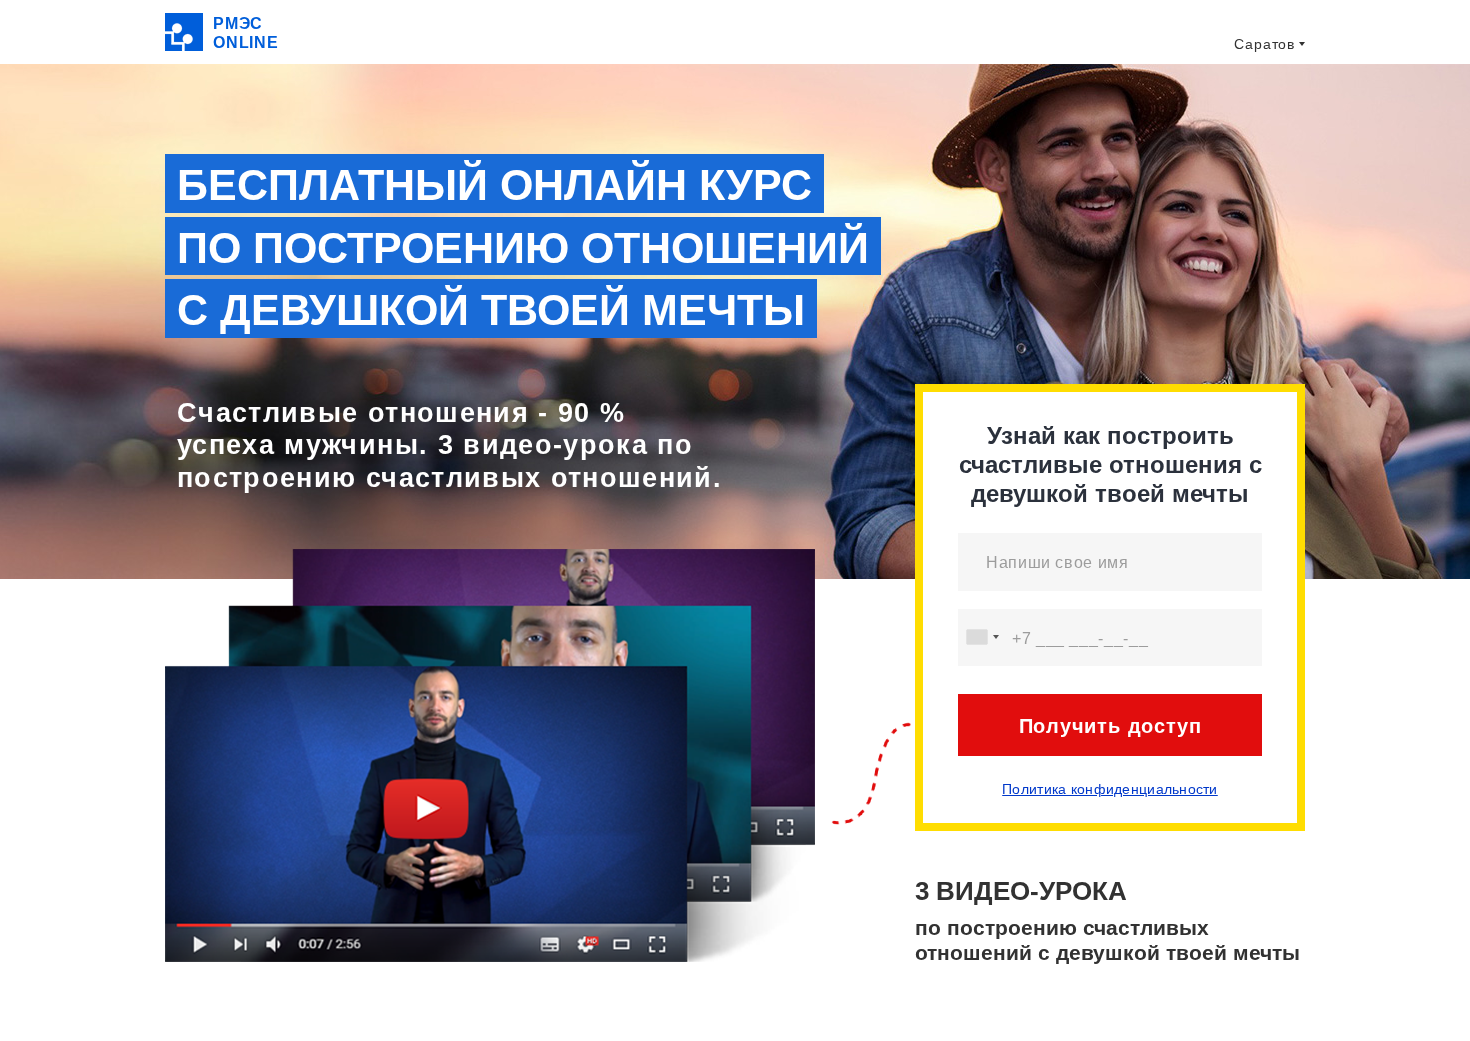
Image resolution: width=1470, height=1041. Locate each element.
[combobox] (982, 637)
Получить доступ (1110, 726)
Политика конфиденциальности (1110, 789)
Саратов (1264, 44)
